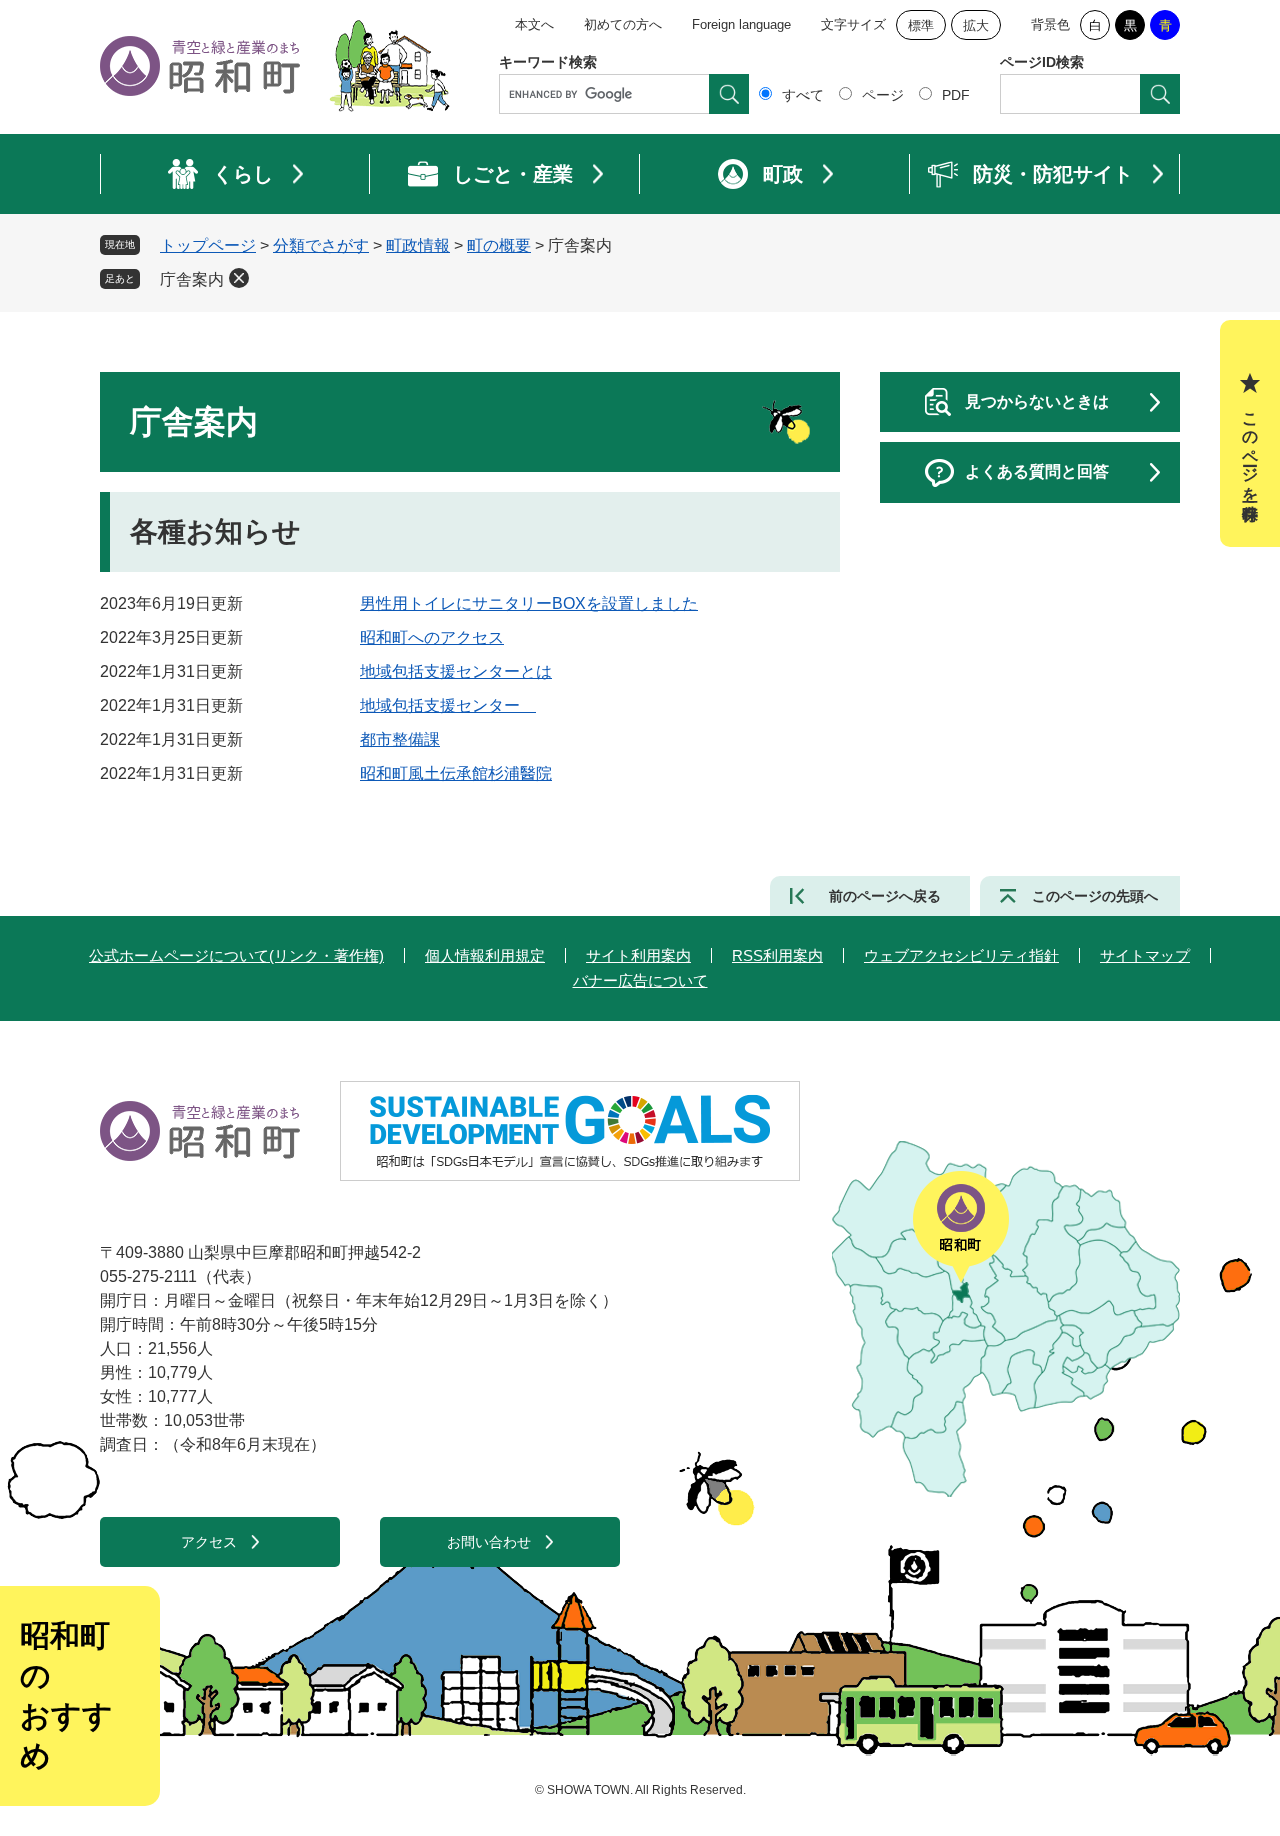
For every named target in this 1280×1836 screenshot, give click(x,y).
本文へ (534, 24)
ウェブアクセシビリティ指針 (961, 955)
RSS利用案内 (777, 955)
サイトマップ (1145, 955)
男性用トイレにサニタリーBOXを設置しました (529, 603)
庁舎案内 (192, 279)
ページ (883, 95)
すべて (803, 95)
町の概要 (499, 245)
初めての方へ (623, 24)
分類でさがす (321, 245)
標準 (921, 25)
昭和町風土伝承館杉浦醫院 (456, 773)
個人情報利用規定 (485, 955)
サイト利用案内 (638, 955)
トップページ (208, 245)
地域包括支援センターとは (456, 671)
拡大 (976, 25)
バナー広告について (640, 980)
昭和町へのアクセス (432, 637)
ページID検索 (1042, 62)
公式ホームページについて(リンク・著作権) (236, 955)
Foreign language (741, 24)
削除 (239, 278)
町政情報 (418, 245)
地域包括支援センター (448, 705)
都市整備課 (400, 739)
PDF (956, 95)
